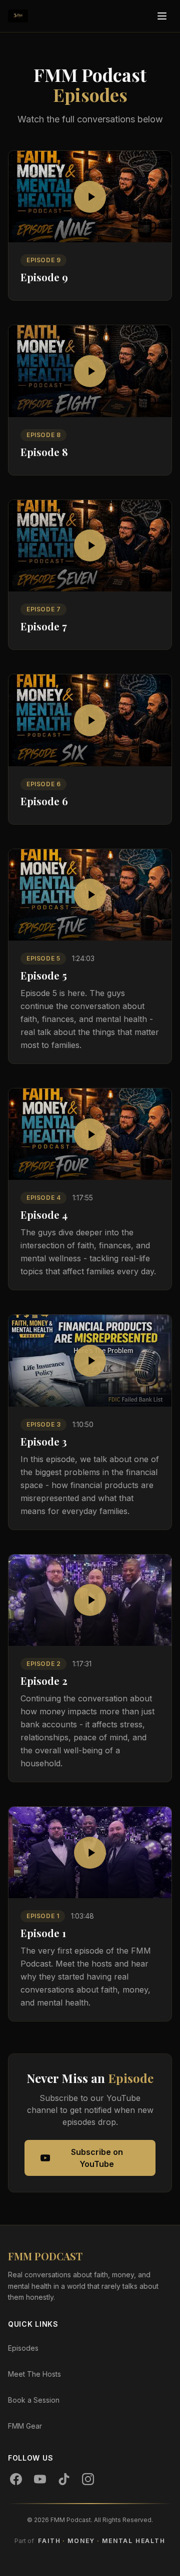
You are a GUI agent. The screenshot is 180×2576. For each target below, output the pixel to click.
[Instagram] (88, 2479)
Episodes (23, 2348)
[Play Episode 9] (90, 197)
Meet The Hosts (34, 2374)
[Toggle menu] (162, 16)
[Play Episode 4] (90, 1134)
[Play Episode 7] (90, 546)
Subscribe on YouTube (97, 2158)
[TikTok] (64, 2479)
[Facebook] (16, 2479)
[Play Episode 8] (90, 371)
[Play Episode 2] (90, 1600)
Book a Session (34, 2400)
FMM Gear (25, 2426)
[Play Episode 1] (90, 1852)
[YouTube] (40, 2479)
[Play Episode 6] (90, 720)
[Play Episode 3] (90, 1360)
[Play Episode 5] (90, 895)
